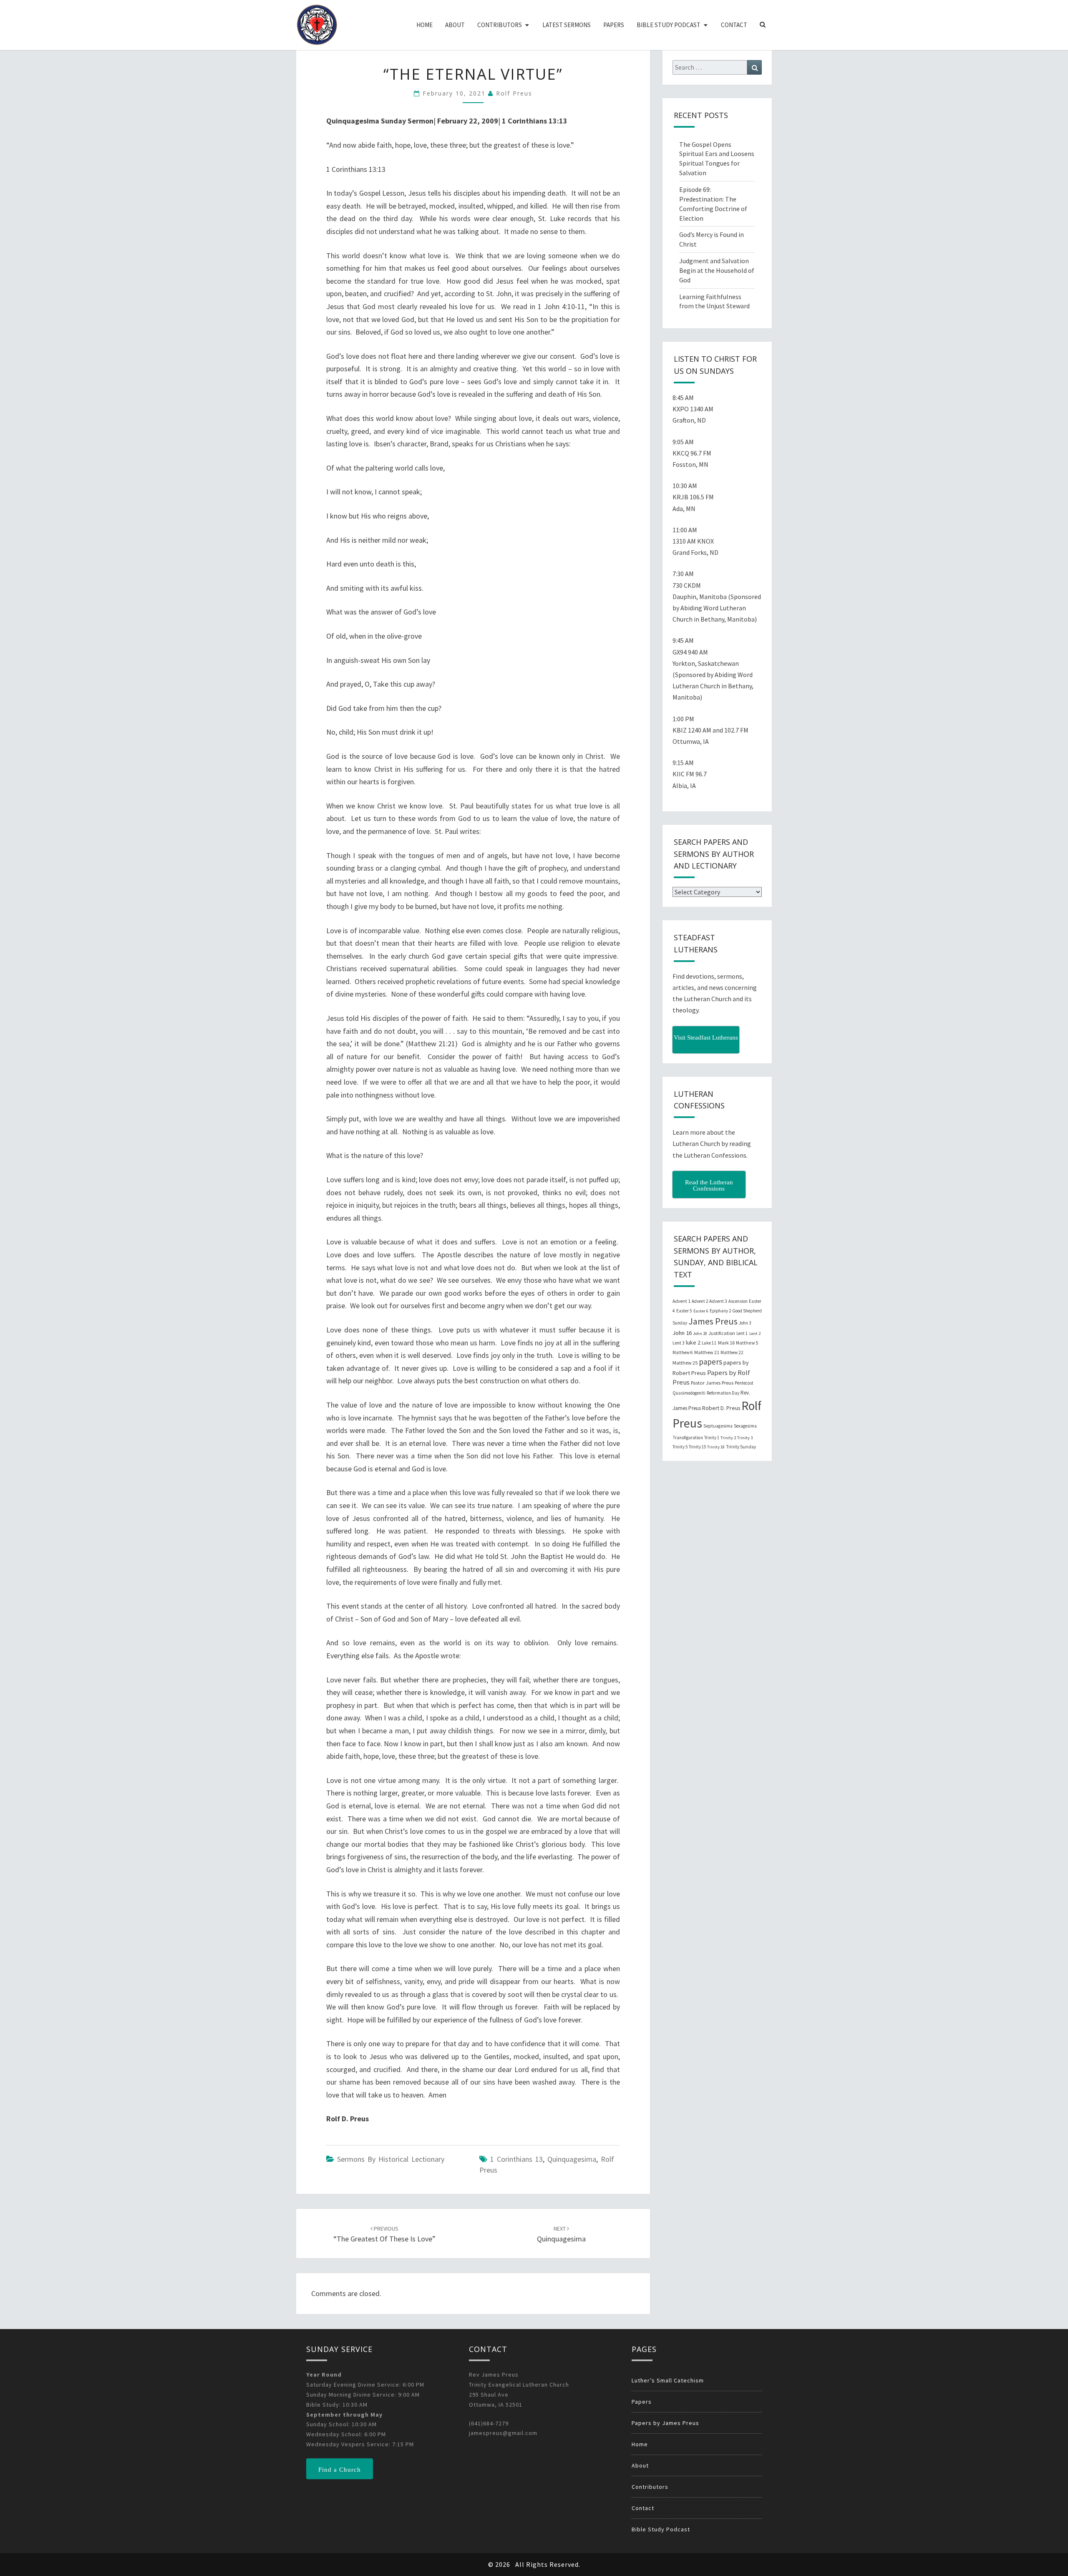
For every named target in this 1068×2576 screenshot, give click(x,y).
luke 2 (693, 1342)
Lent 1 (742, 1333)
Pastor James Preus (712, 1382)
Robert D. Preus (721, 1408)
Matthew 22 (732, 1352)
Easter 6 (701, 1311)
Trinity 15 (697, 1447)
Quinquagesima (572, 2159)
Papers (614, 25)
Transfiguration (688, 1438)
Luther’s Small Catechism (668, 2380)
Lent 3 (679, 1343)
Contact (734, 25)
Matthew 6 (683, 1352)
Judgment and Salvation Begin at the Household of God (717, 270)
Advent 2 (700, 1301)
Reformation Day (723, 1393)
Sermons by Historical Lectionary (391, 2159)
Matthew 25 (685, 1363)
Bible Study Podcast (669, 25)
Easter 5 (684, 1311)
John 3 (745, 1323)
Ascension (738, 1301)
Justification (722, 1333)
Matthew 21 (707, 1352)
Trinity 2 (728, 1438)
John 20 (700, 1333)
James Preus (713, 1321)
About (455, 25)
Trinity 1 (712, 1438)
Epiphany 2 (720, 1311)
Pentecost (744, 1383)
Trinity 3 (745, 1438)
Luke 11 (709, 1343)
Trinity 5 (680, 1447)
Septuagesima (718, 1426)
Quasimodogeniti (689, 1393)
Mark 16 (726, 1343)
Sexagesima (745, 1426)
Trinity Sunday (741, 1447)
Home (424, 25)
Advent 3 (718, 1301)
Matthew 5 (747, 1343)
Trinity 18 (716, 1447)
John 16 (682, 1333)
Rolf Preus (514, 93)
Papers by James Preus (665, 2423)
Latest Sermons (567, 25)
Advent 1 (681, 1301)
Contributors (500, 25)
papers (710, 1362)
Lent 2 (755, 1333)
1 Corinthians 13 (516, 2159)
